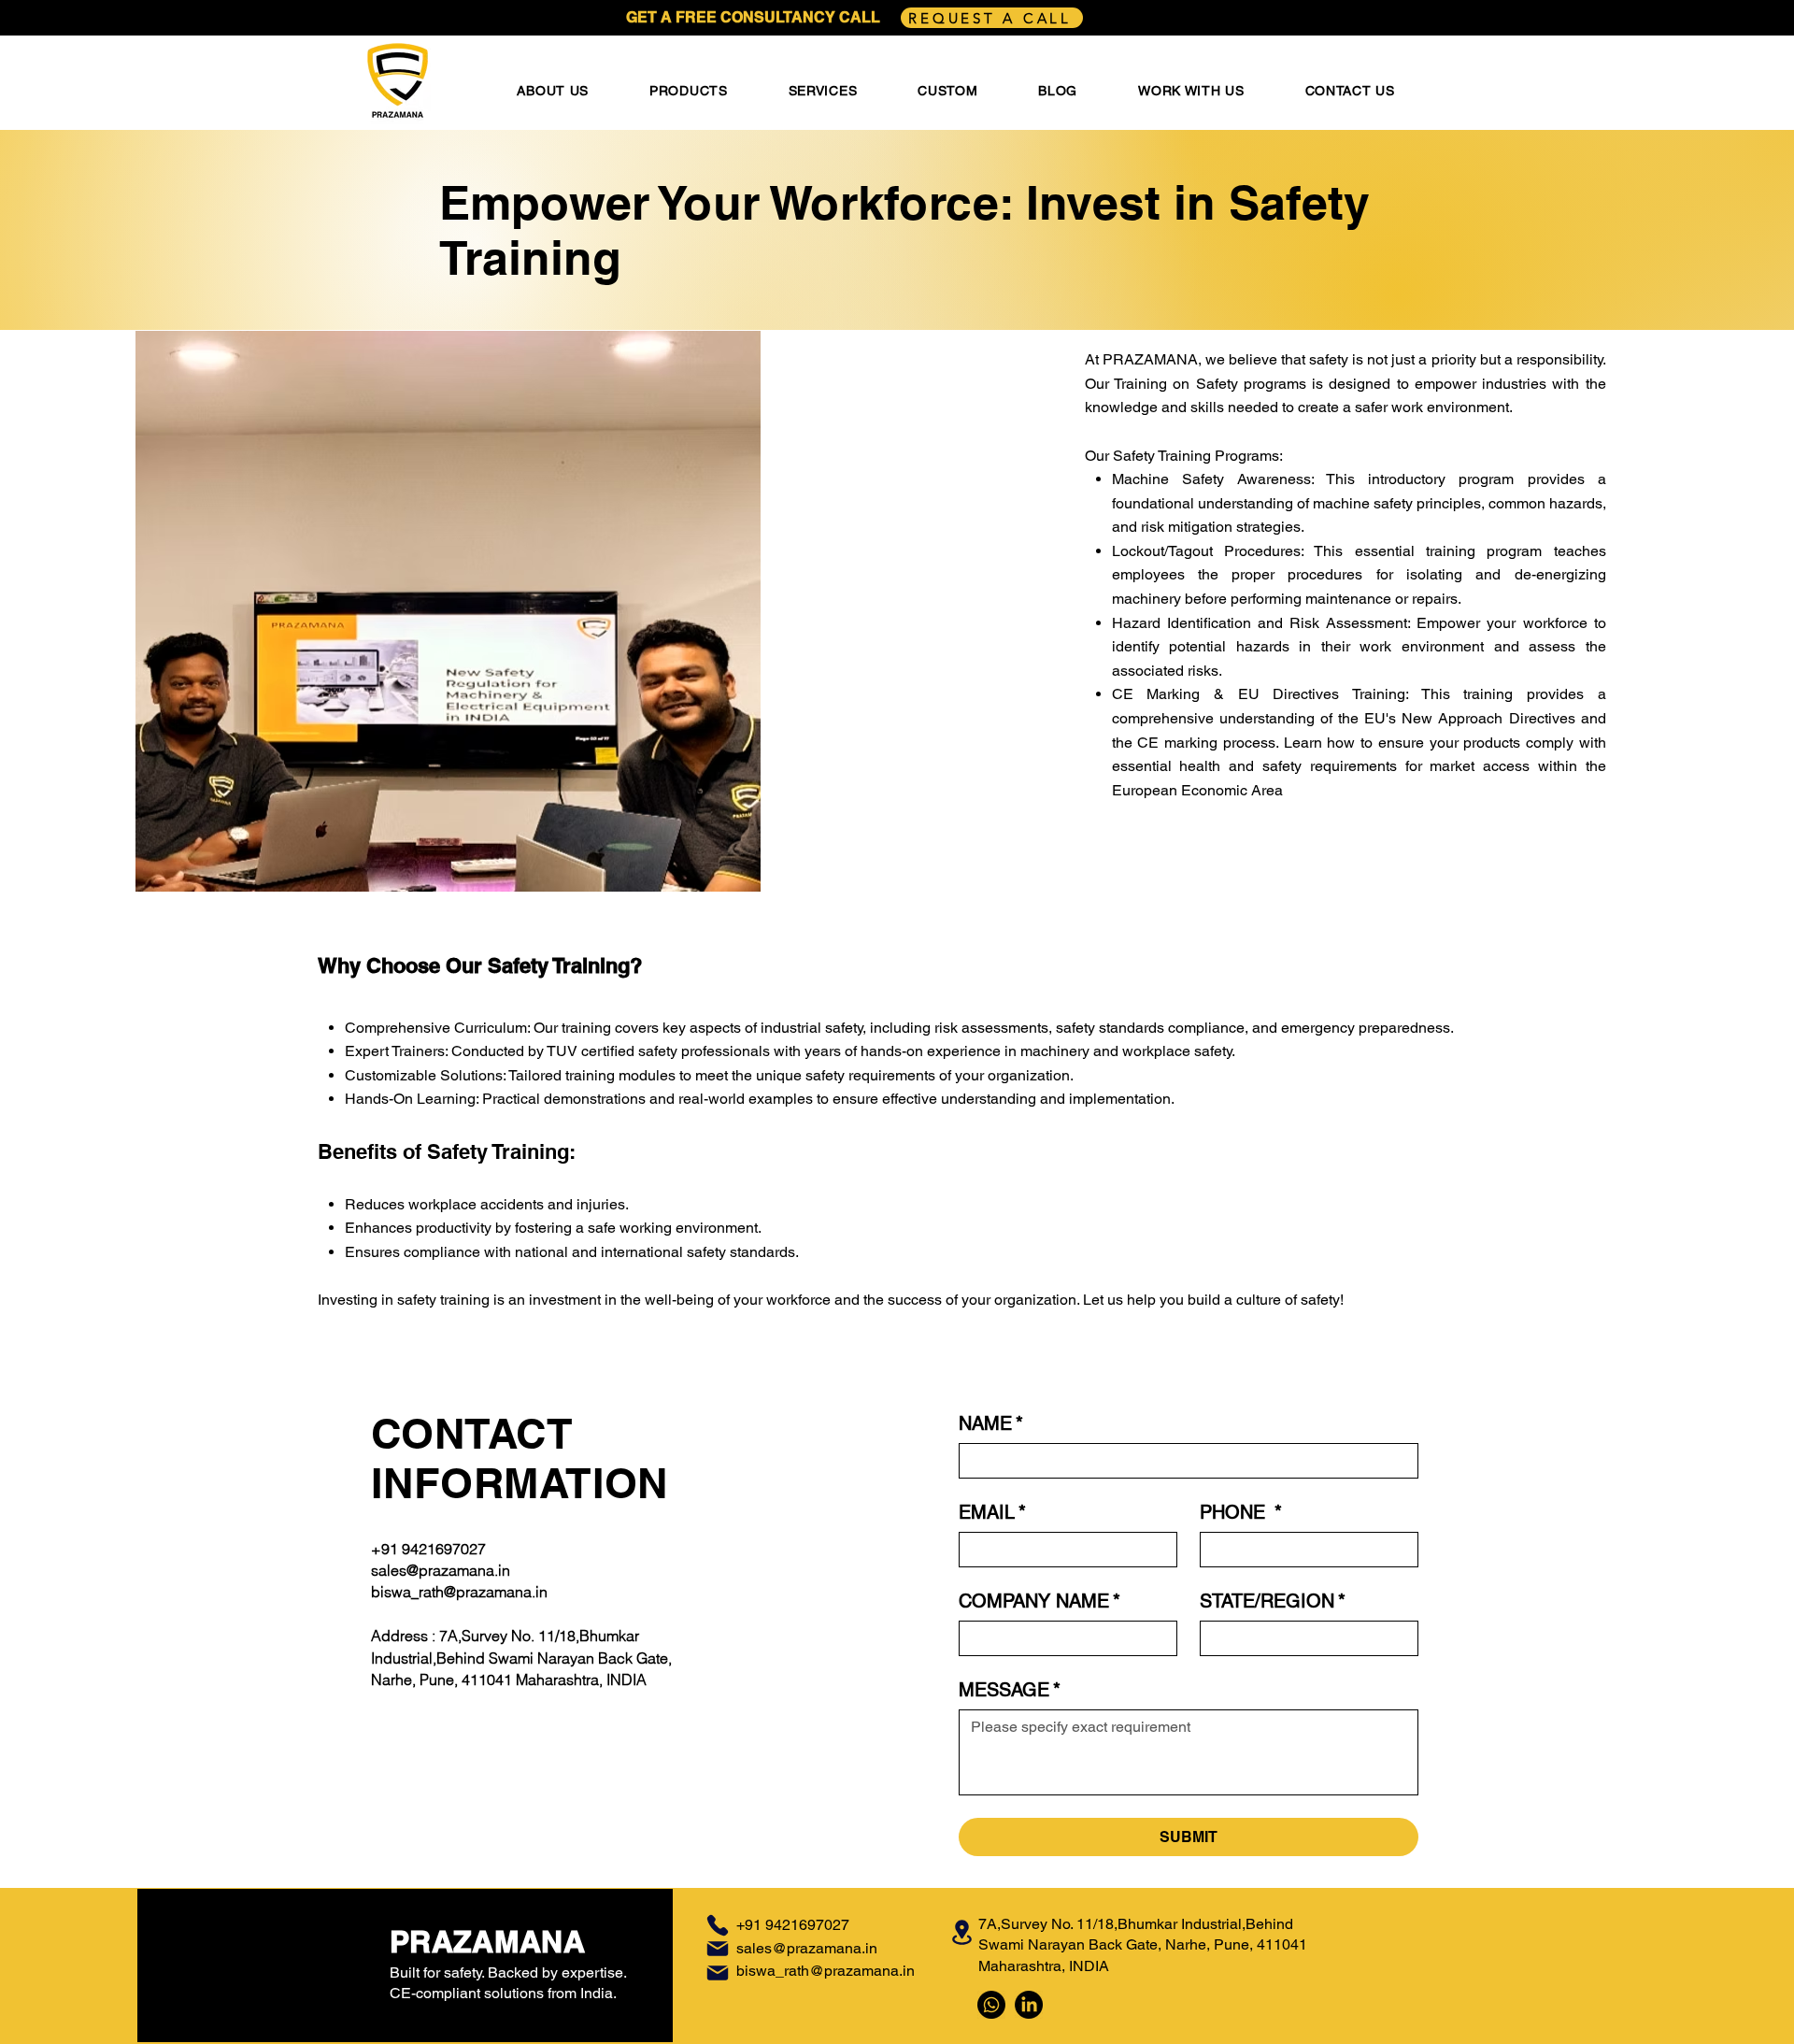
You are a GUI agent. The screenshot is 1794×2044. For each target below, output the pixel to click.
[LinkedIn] (1029, 2005)
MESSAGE (1010, 1690)
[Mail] (718, 1949)
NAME (991, 1423)
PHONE (1241, 1512)
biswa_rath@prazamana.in (459, 1592)
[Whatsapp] (991, 2005)
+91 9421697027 (428, 1549)
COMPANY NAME (1039, 1601)
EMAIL (992, 1512)
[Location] (961, 1932)
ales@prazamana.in (811, 1948)
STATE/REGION (1273, 1601)
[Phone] (717, 1925)
